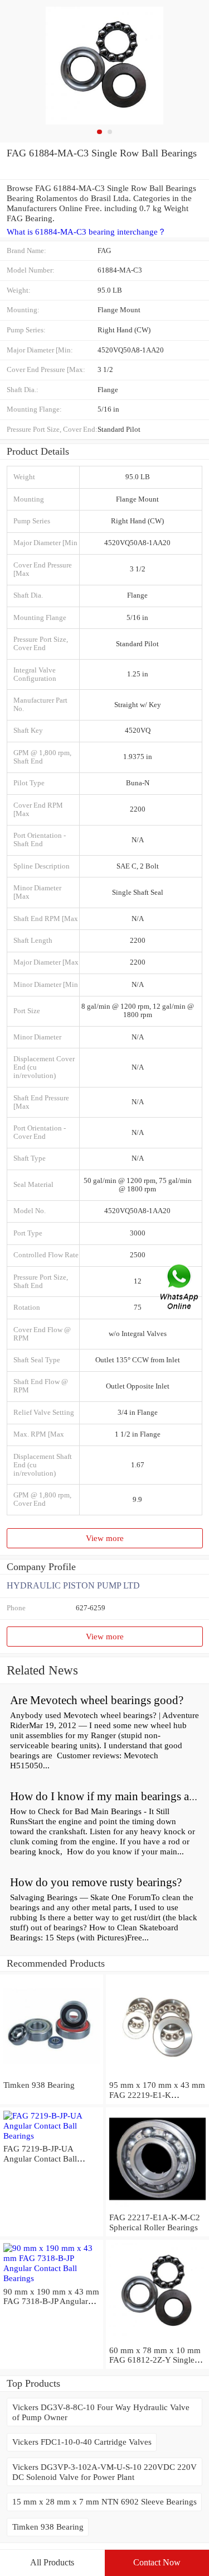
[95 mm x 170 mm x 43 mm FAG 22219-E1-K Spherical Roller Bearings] (157, 2075)
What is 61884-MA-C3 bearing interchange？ (86, 232)
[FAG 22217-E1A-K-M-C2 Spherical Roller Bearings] (157, 2207)
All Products (52, 2562)
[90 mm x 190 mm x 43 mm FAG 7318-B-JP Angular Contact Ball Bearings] (52, 2278)
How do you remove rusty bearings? (96, 1882)
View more (105, 1538)
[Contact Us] (180, 1288)
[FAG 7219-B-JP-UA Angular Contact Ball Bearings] (52, 2136)
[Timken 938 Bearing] (52, 2075)
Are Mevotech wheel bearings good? (97, 1700)
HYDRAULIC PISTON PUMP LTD (73, 1585)
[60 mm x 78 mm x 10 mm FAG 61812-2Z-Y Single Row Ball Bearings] (157, 2340)
